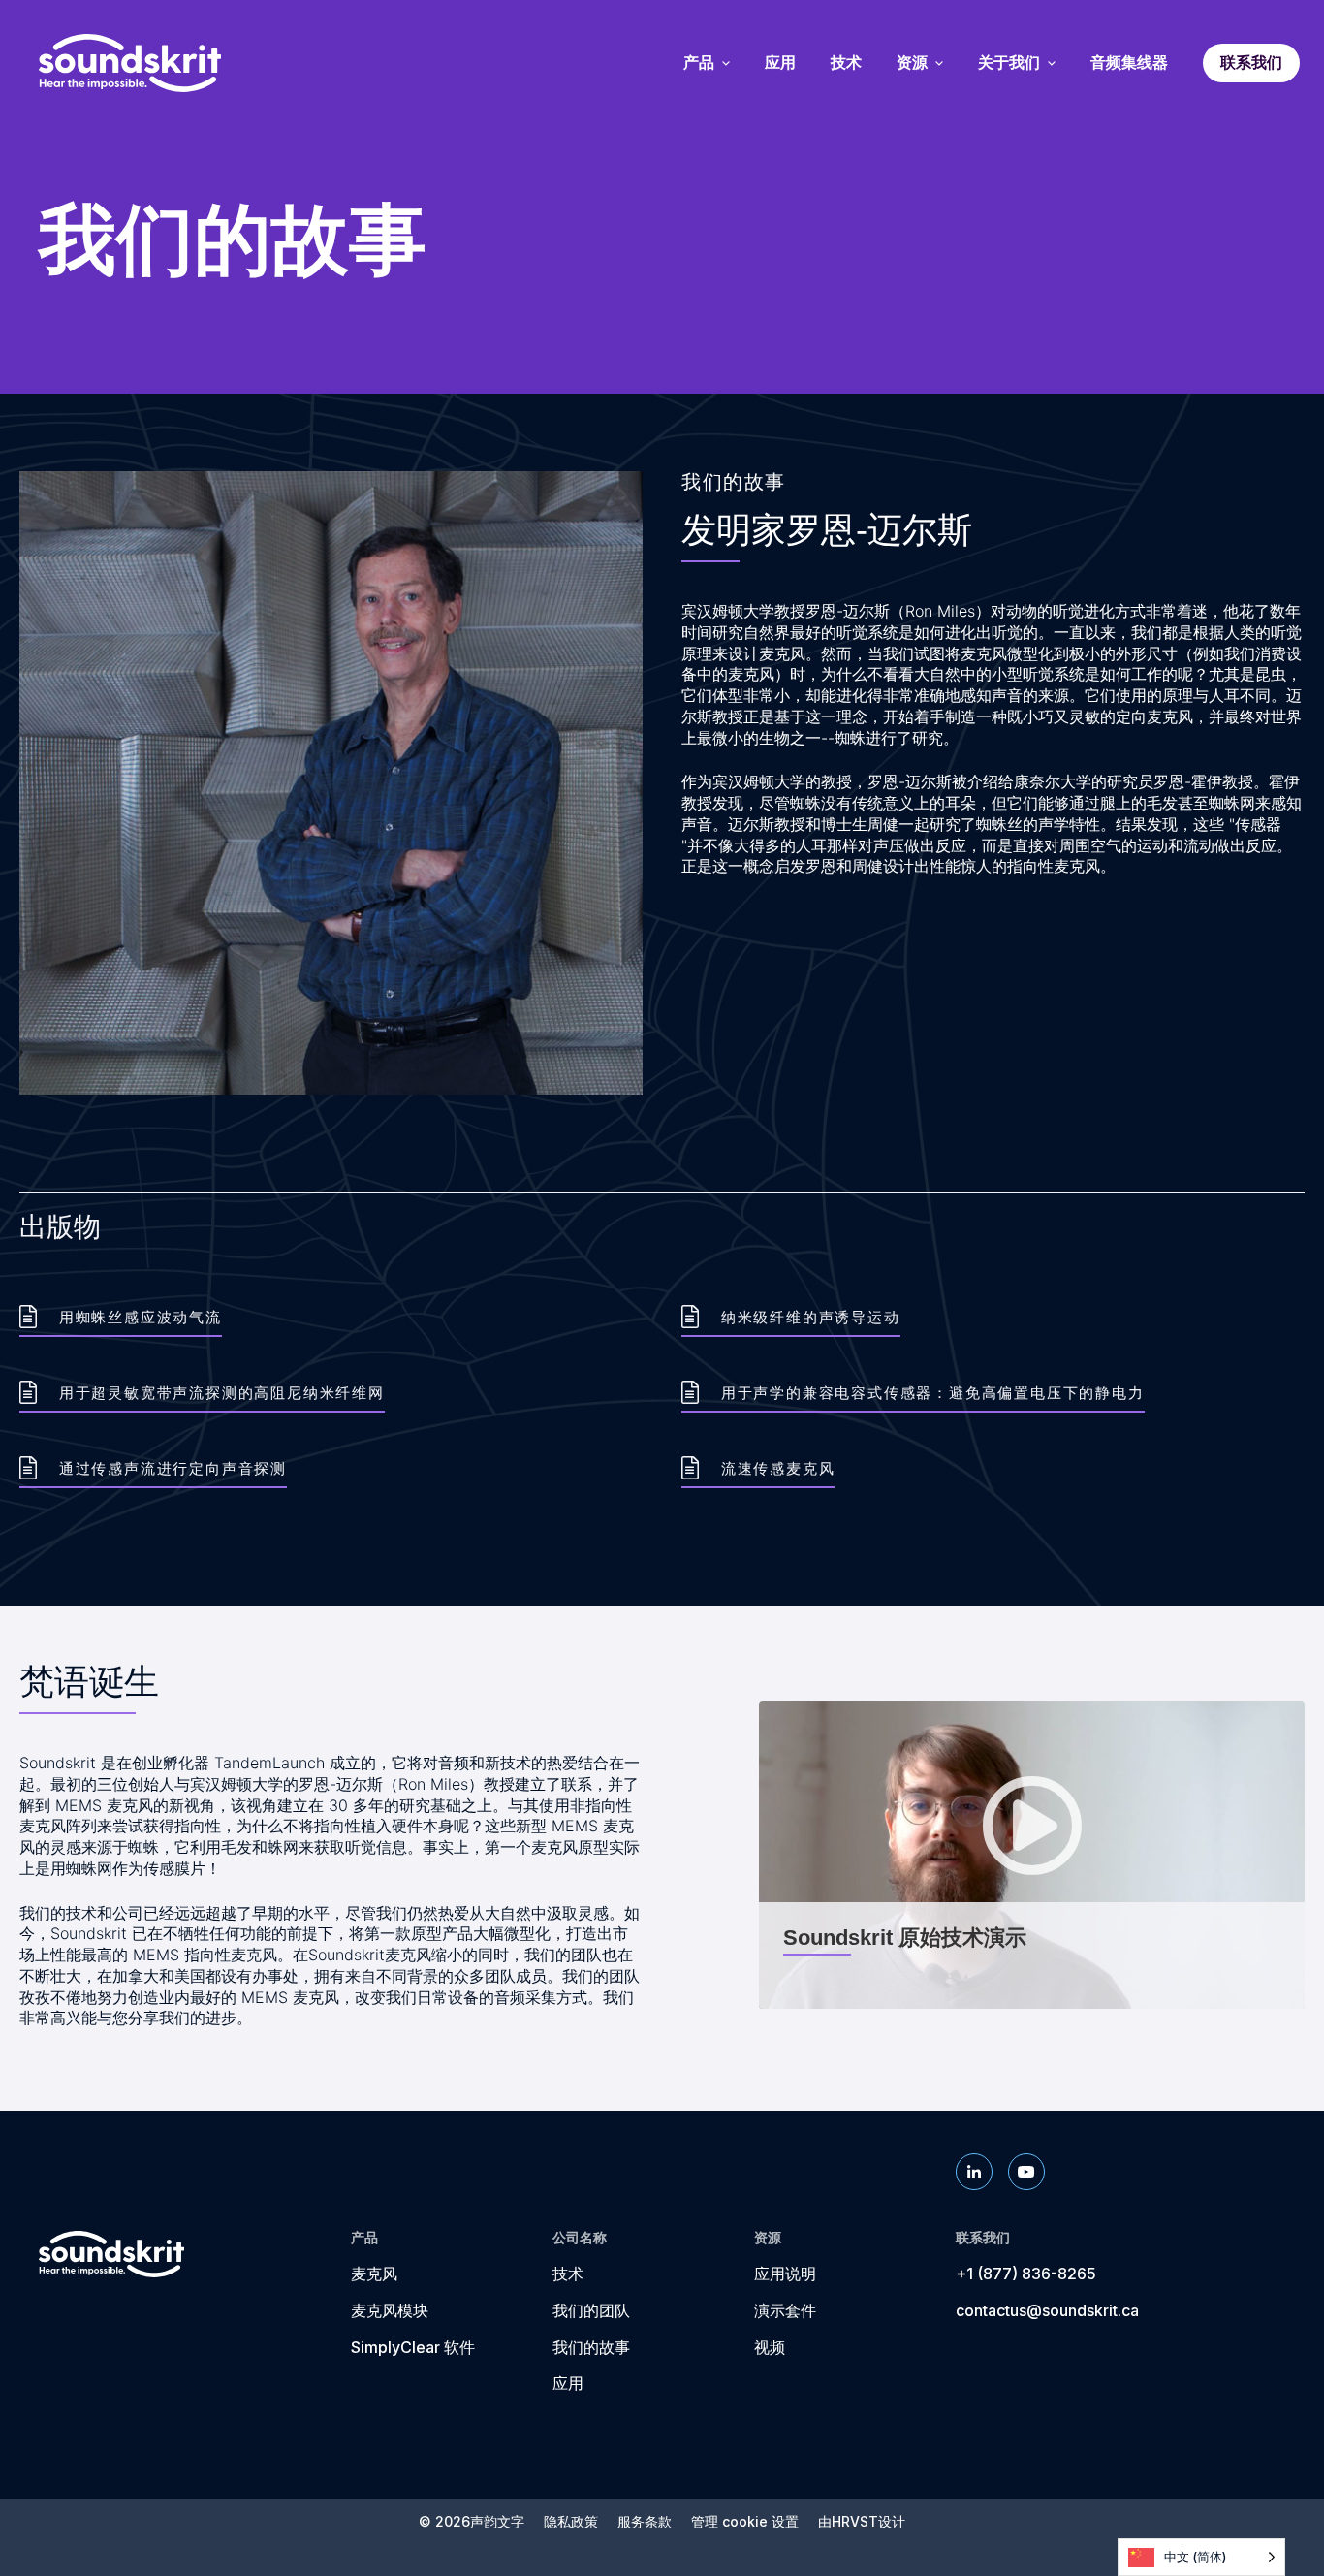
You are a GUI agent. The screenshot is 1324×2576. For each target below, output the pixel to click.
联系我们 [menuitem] (1251, 63)
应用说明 (785, 2274)
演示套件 (785, 2310)
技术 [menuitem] (846, 63)
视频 (770, 2347)
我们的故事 (591, 2347)
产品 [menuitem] (699, 63)
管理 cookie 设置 (745, 2522)
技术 (568, 2274)
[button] (1032, 1855)
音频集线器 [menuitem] (1129, 63)
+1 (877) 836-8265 (1026, 2274)
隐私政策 (571, 2522)
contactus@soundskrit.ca (1047, 2310)
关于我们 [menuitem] (1009, 63)
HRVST (855, 2521)
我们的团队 (591, 2310)
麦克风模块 (390, 2310)
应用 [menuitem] (780, 63)
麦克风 (374, 2274)
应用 (568, 2383)
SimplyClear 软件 (413, 2347)
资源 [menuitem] (912, 63)
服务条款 (645, 2522)
